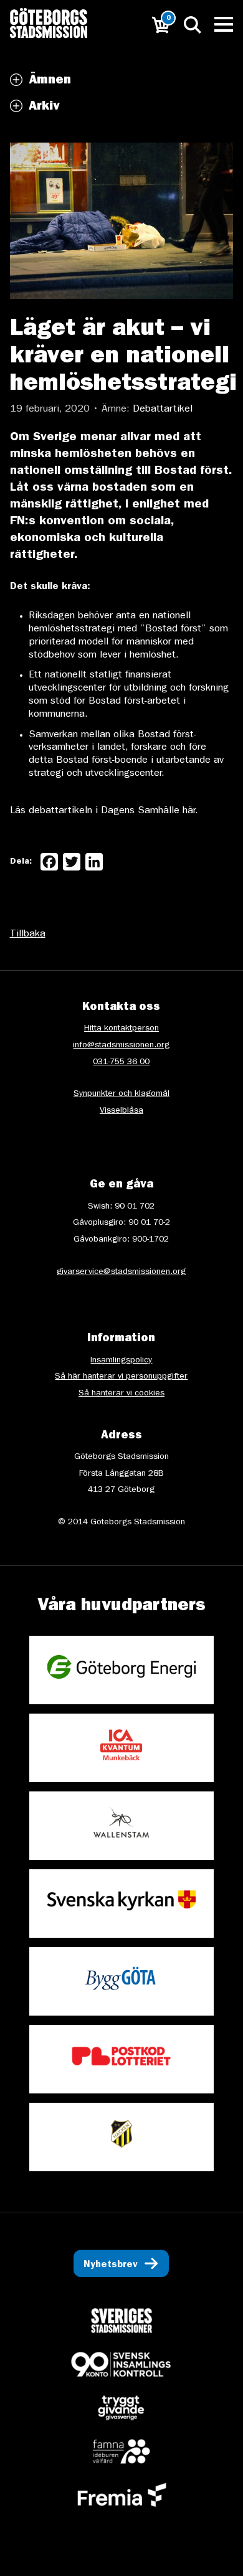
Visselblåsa (121, 1111)
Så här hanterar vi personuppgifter (121, 1377)
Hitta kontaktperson (121, 1029)
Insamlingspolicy (121, 1361)
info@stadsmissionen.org (121, 1045)
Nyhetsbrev (111, 2265)
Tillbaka (28, 935)
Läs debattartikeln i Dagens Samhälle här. (104, 811)
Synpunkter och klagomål (121, 1094)
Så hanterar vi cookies (121, 1394)
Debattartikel (163, 410)
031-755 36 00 (121, 1062)
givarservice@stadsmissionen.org (121, 1272)
